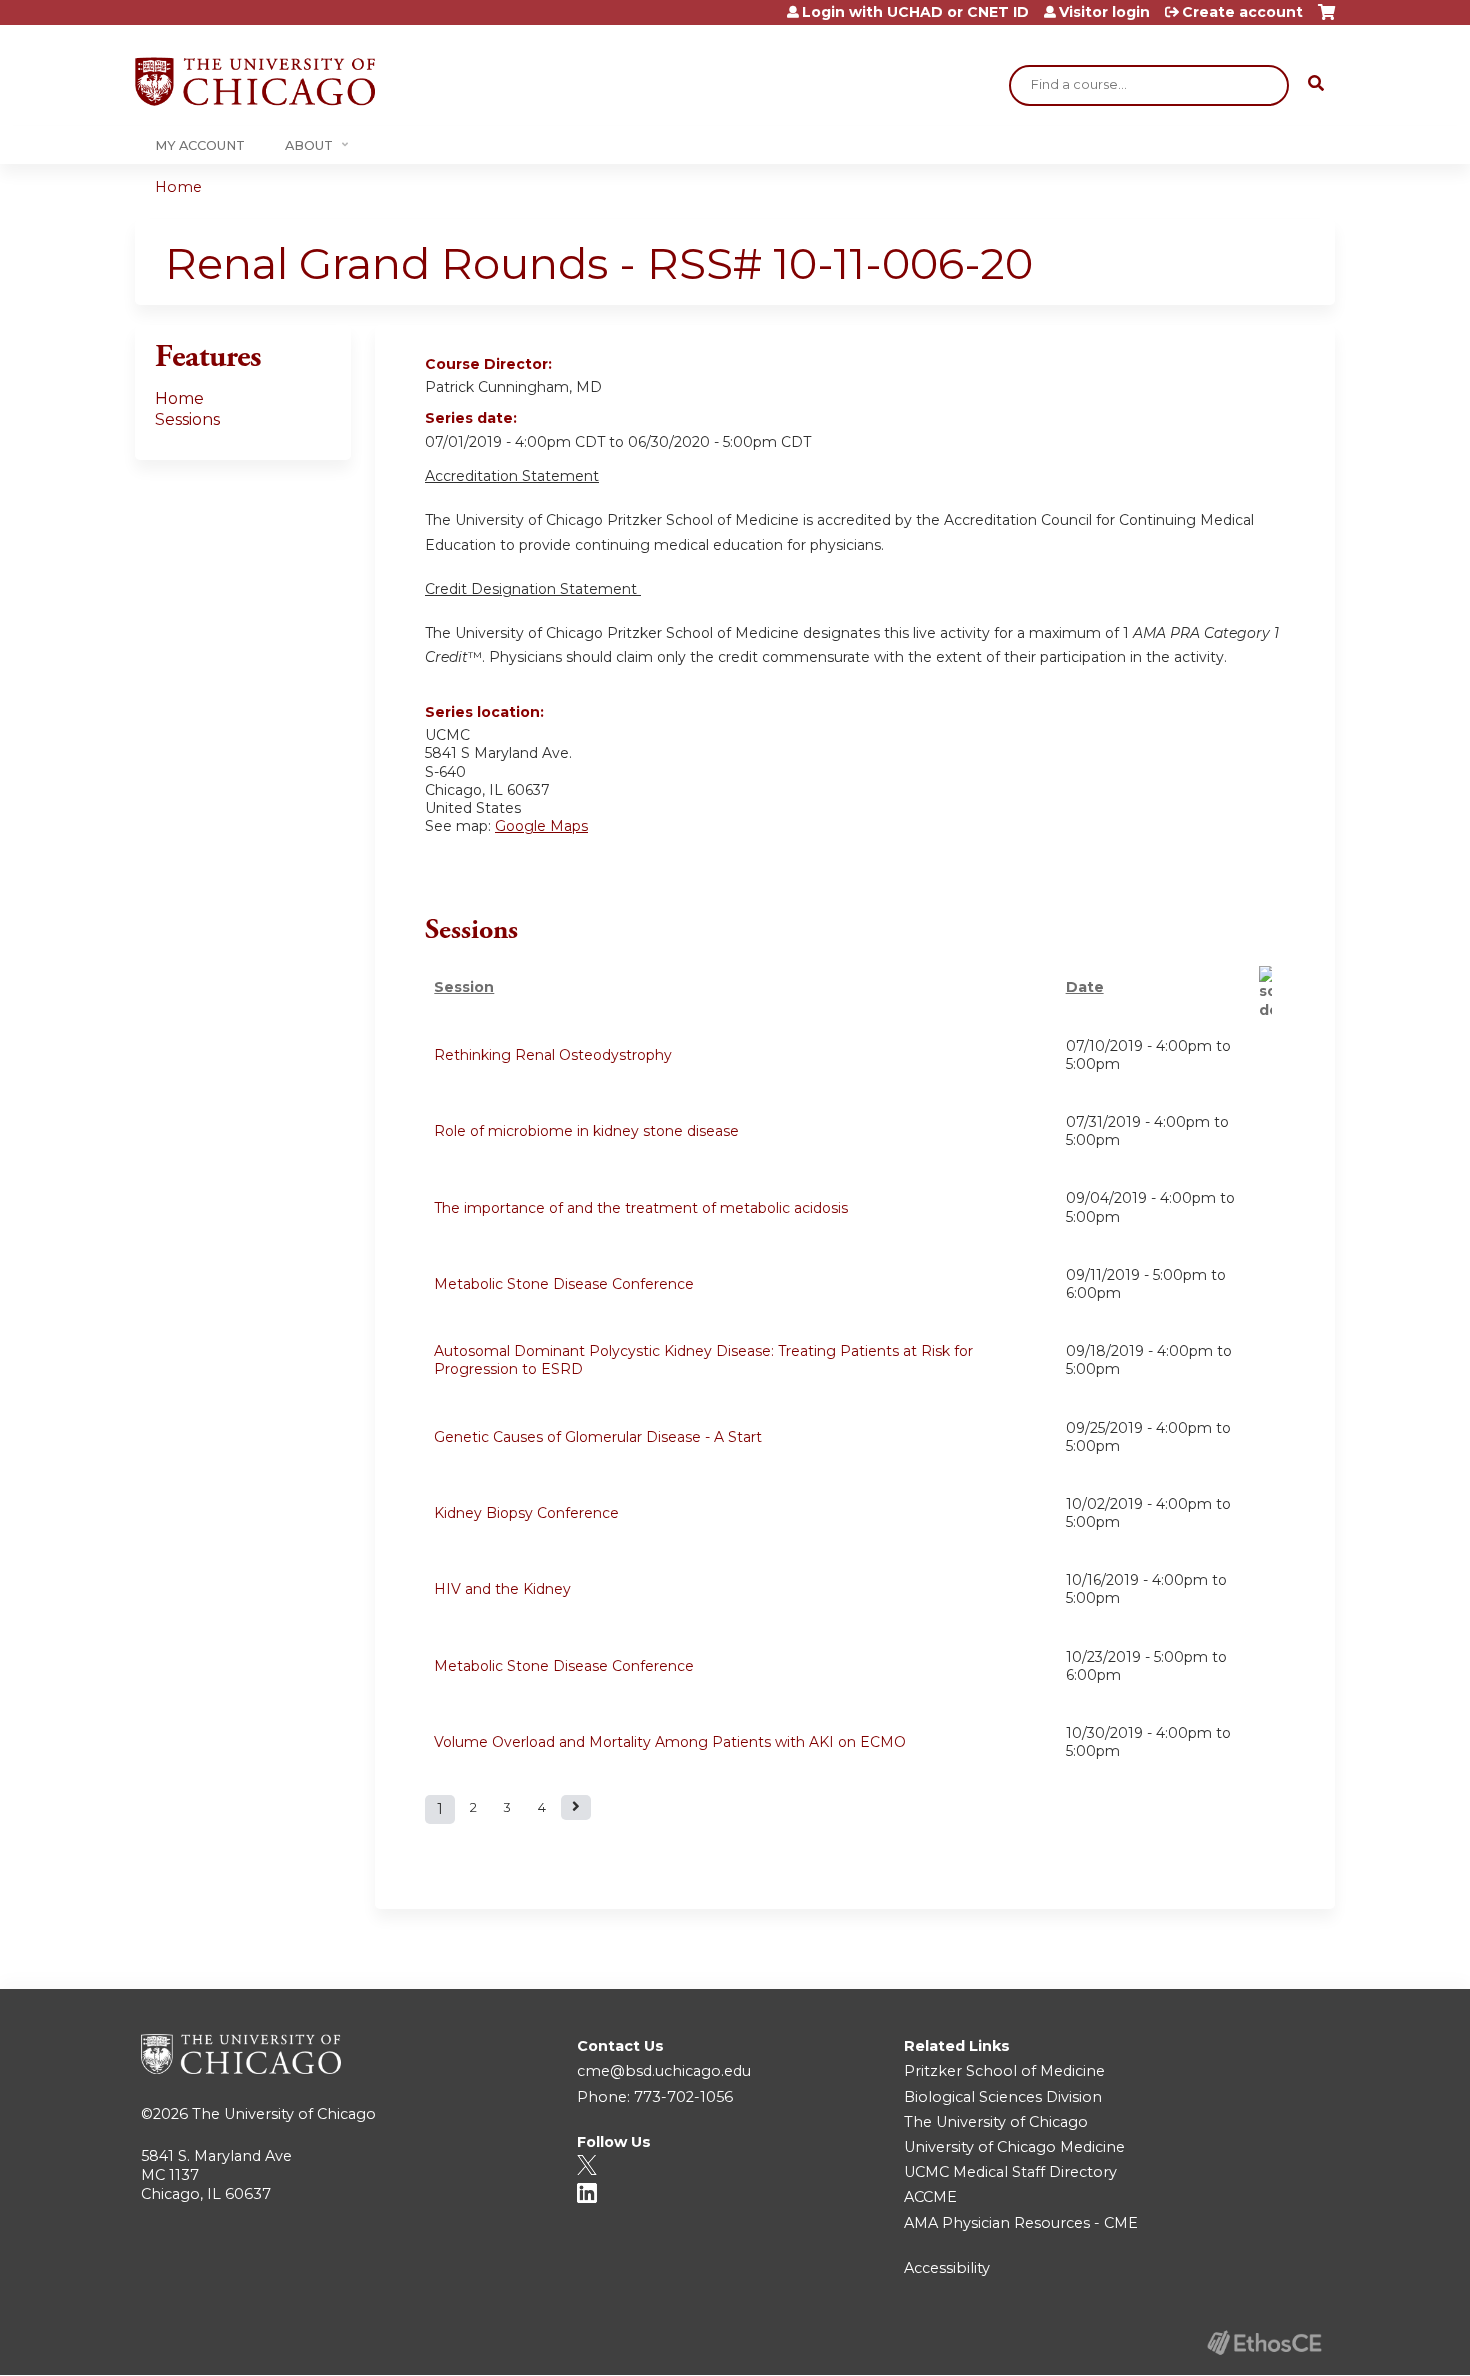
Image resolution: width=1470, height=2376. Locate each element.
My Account (200, 145)
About (309, 145)
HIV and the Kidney (502, 1589)
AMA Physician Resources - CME (1021, 2223)
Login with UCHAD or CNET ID (915, 12)
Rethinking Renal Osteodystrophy (553, 1055)
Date (1085, 987)
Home (178, 187)
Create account (1242, 12)
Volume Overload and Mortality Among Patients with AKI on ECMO (670, 1742)
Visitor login (1104, 12)
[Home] (255, 81)
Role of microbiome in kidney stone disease (586, 1131)
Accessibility (947, 2268)
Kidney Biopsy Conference (526, 1513)
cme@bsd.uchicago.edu (664, 2071)
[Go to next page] (576, 1807)
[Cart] (1326, 19)
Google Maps (541, 826)
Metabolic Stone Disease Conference (564, 1284)
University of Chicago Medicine (1014, 2147)
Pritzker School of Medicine (1004, 2071)
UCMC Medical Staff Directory (1010, 2172)
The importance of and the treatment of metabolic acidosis (641, 1208)
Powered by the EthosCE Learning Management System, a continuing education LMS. (1264, 2342)
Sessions (187, 419)
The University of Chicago (284, 2114)
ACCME (930, 2197)
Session (464, 987)
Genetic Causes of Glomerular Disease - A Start (598, 1437)
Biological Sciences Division (1003, 2097)
